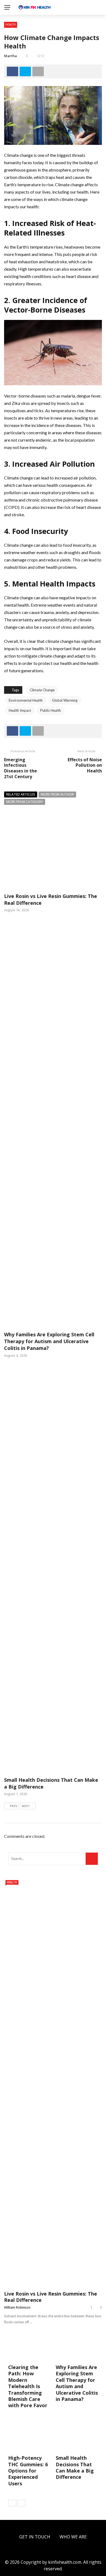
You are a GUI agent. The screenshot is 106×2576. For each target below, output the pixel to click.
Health (11, 25)
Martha (10, 56)
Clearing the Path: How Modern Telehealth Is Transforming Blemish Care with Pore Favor (28, 2386)
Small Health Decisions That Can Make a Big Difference (75, 2467)
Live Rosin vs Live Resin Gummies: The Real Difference (51, 2297)
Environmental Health (26, 700)
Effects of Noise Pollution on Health (85, 765)
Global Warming (65, 700)
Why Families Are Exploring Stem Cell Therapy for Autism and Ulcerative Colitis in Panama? (49, 1341)
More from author (57, 794)
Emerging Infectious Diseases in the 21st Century (21, 768)
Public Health (51, 710)
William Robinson (17, 2307)
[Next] (21, 2503)
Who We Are (73, 2537)
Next (26, 1806)
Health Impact (20, 710)
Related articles (21, 794)
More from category (25, 802)
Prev (14, 1806)
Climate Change (42, 690)
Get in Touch (35, 2537)
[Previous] (12, 2503)
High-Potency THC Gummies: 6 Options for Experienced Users (28, 2471)
